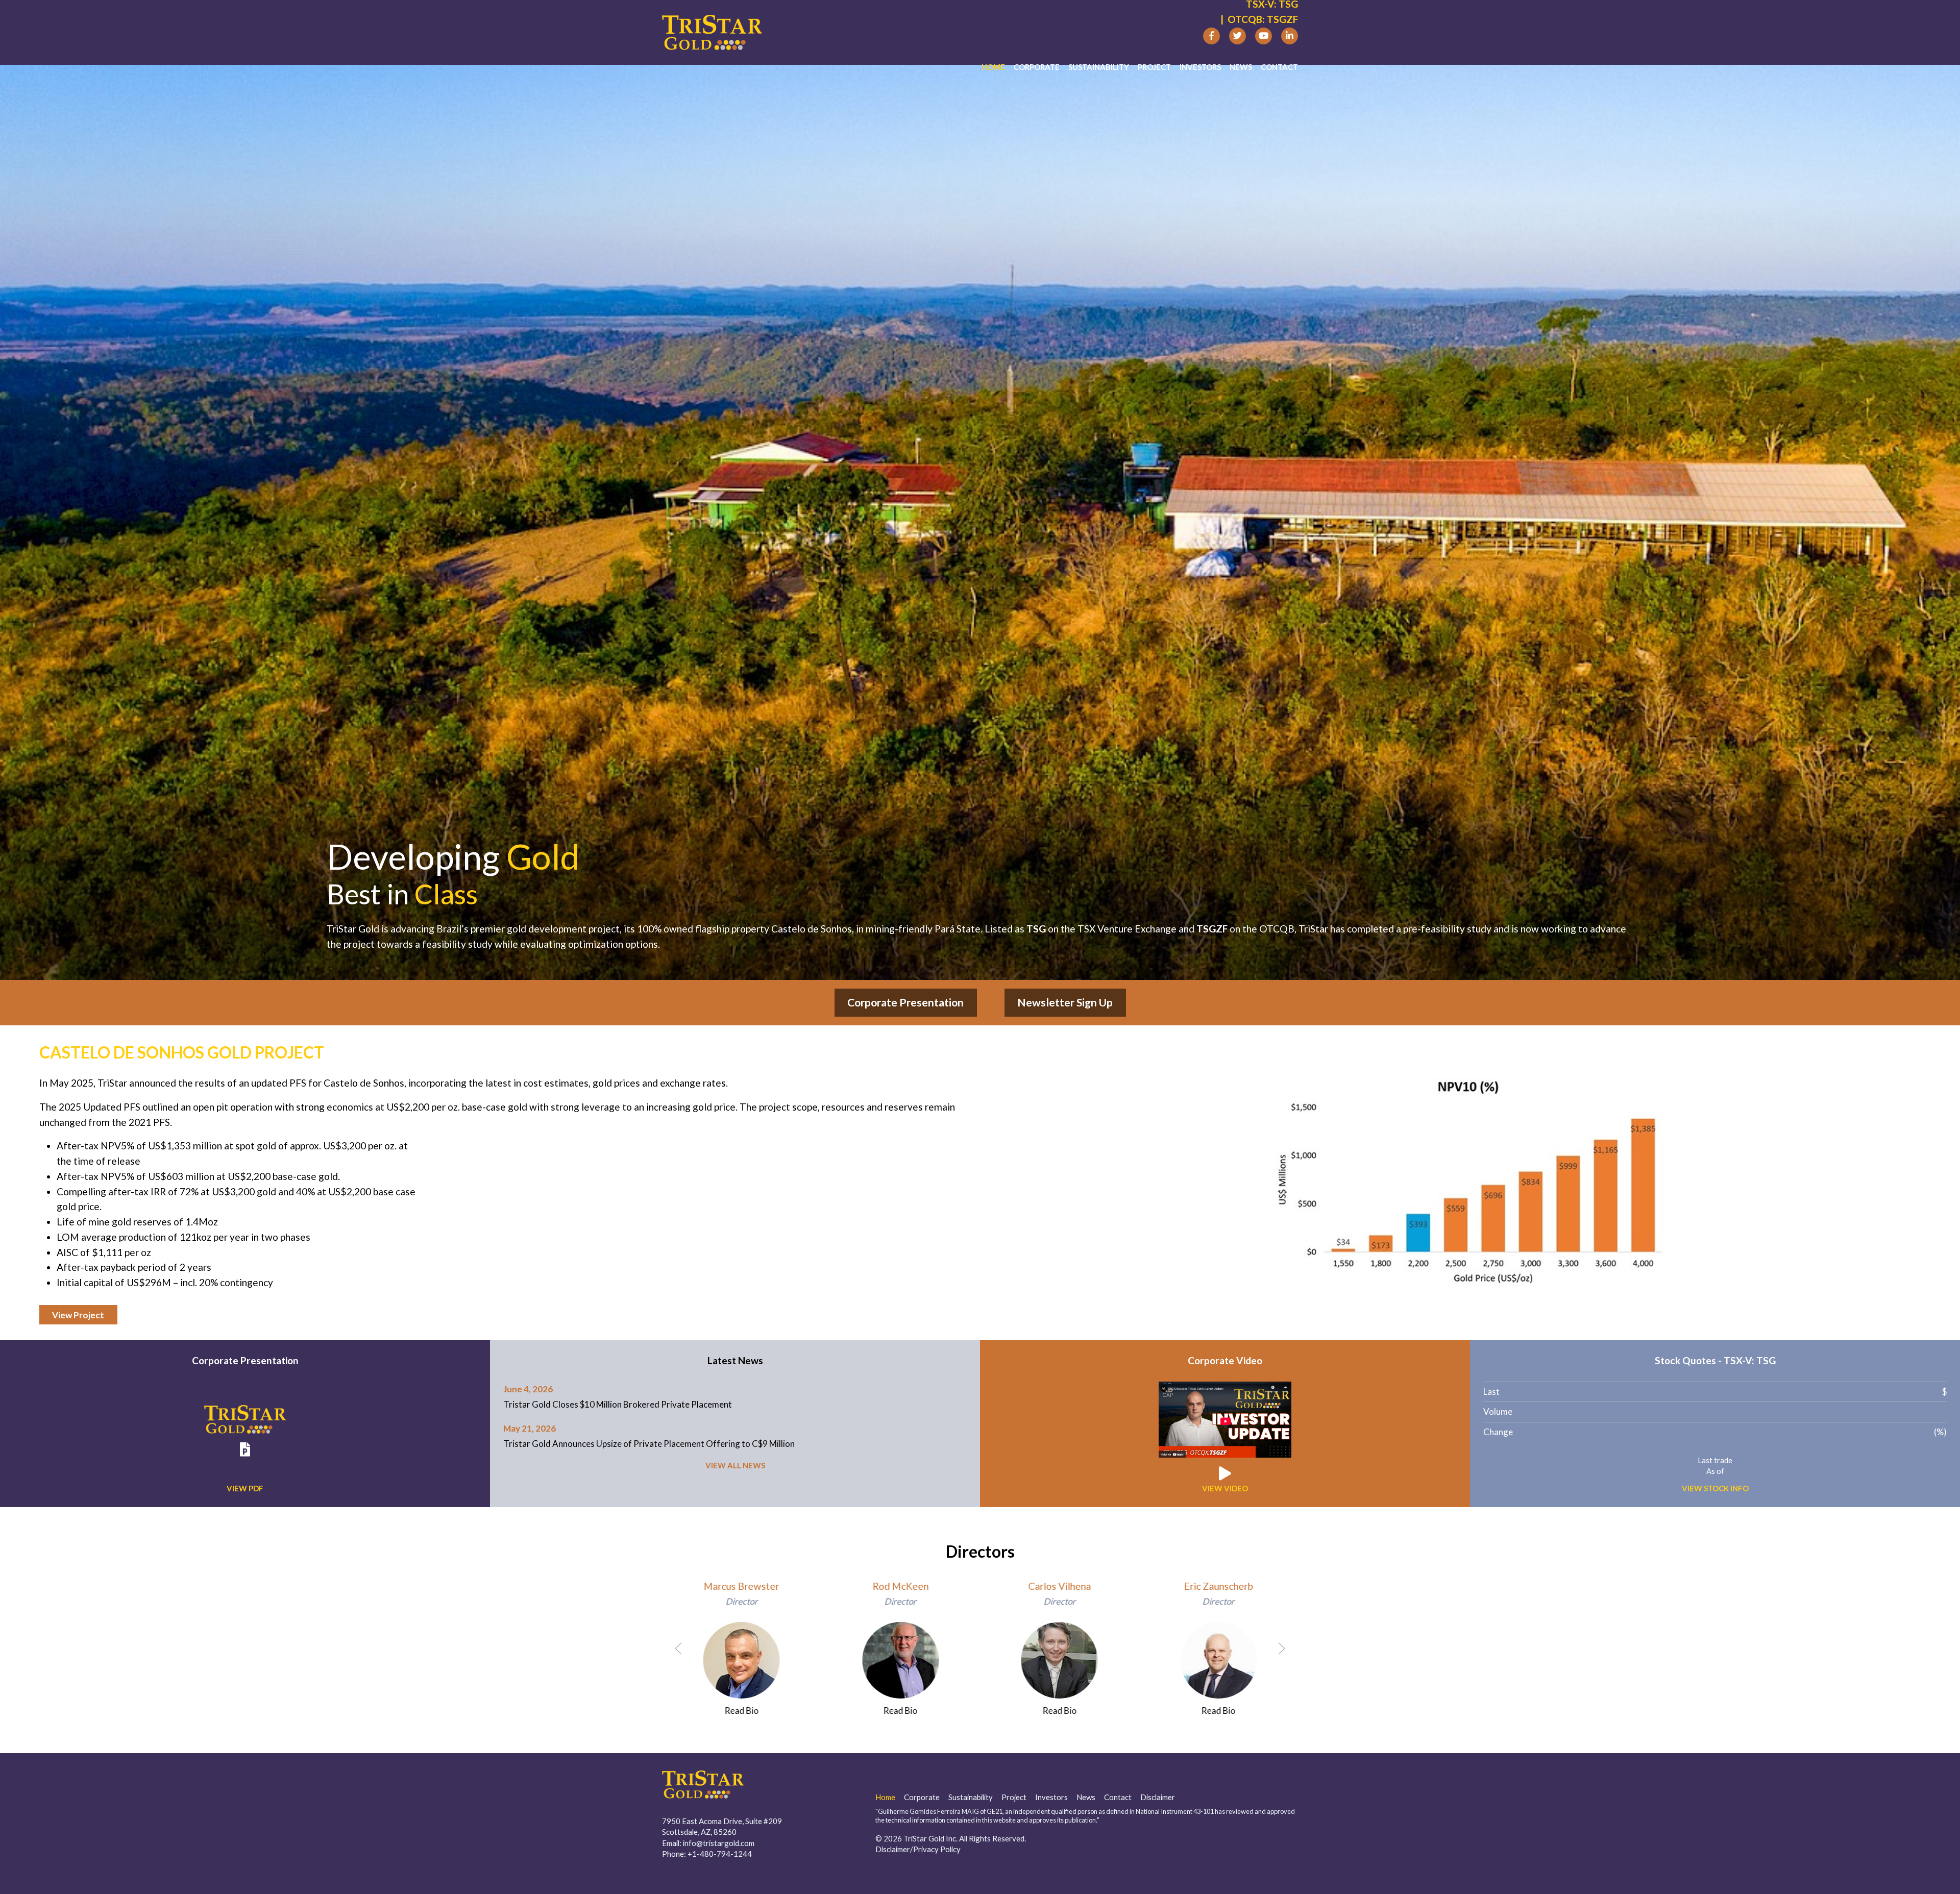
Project (1154, 67)
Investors (1200, 67)
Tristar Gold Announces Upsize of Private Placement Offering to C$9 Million (649, 1444)
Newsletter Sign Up (1065, 1002)
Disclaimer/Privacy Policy (918, 1849)
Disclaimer (1158, 1797)
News (1241, 67)
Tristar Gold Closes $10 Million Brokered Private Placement (618, 1404)
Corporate (1037, 67)
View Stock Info (1715, 1488)
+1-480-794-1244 (720, 1854)
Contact (1279, 67)
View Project (78, 1315)
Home (993, 67)
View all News (735, 1465)
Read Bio (741, 1711)
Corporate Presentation (905, 1002)
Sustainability (1099, 67)
